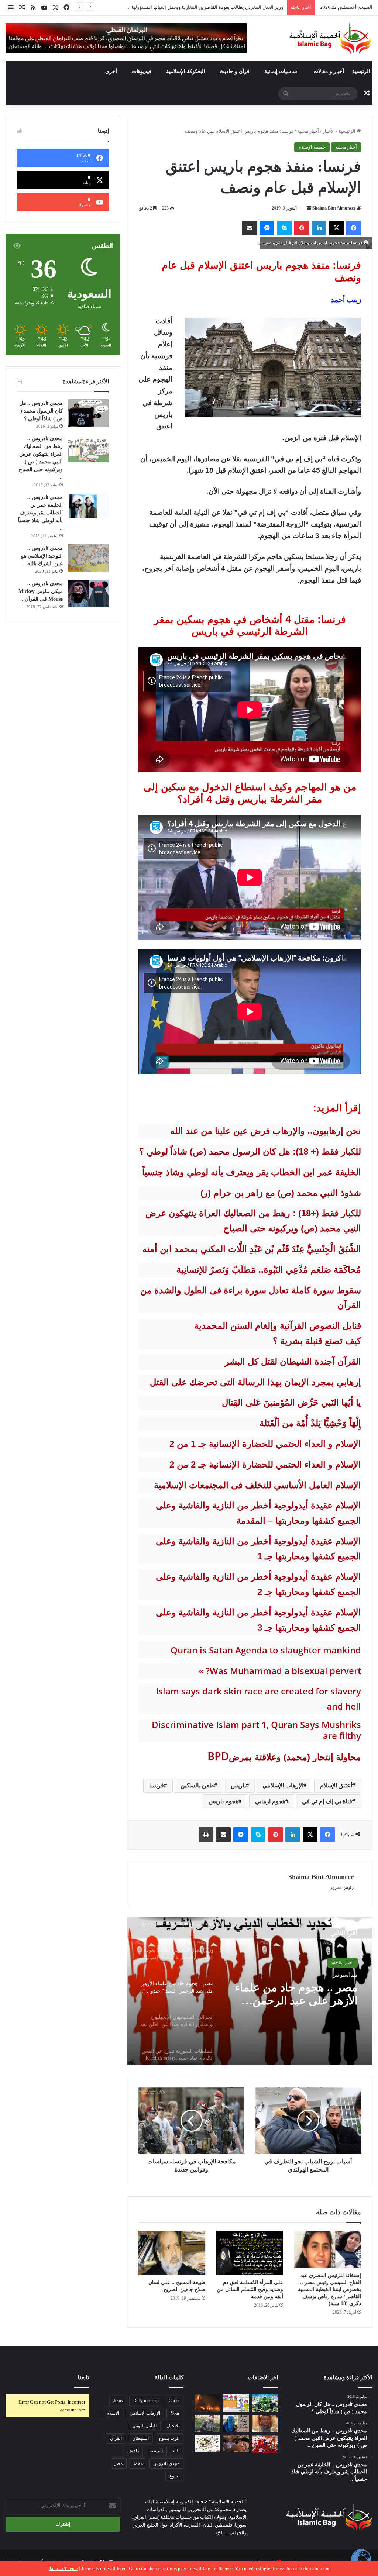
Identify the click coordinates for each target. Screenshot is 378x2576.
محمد (138, 2463)
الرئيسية (361, 71)
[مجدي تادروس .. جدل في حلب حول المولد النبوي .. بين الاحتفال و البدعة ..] (236, 2403)
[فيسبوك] (354, 228)
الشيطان (140, 2438)
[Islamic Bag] (330, 38)
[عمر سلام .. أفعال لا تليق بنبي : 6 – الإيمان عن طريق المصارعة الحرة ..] (207, 2444)
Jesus (118, 2401)
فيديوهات (142, 71)
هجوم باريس (224, 1801)
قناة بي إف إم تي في (327, 1801)
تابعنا (83, 2377)
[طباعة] (206, 1835)
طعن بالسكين (197, 1785)
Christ (174, 2401)
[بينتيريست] (302, 228)
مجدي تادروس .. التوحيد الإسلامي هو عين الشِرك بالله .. (42, 556)
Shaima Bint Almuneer (334, 208)
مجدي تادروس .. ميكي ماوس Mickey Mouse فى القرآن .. (41, 591)
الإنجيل (173, 2426)
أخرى (111, 71)
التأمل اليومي (144, 2426)
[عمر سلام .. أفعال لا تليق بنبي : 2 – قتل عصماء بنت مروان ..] (236, 2444)
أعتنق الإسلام (336, 1785)
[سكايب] (284, 228)
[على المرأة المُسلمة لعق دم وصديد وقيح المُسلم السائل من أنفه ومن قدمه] (250, 2253)
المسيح (156, 2451)
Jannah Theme (63, 2568)
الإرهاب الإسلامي (283, 1785)
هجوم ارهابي (270, 1801)
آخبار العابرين (340, 1967)
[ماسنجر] (267, 228)
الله (176, 2451)
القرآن (116, 2438)
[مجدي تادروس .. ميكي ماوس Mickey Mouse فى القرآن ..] (89, 593)
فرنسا (157, 1785)
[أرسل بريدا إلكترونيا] (309, 208)
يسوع (174, 2476)
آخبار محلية (308, 131)
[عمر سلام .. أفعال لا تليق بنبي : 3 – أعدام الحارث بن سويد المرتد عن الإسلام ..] (265, 2444)
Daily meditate (146, 2401)
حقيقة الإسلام (312, 147)
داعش (133, 2451)
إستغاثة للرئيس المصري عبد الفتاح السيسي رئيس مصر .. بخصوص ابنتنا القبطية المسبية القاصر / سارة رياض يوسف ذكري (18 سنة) (329, 2289)
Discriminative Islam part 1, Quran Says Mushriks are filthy (256, 1730)
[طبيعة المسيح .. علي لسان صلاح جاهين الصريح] (172, 2253)
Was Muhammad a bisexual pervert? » (280, 1671)
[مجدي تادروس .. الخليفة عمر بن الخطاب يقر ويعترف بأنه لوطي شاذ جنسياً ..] (89, 506)
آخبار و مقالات (329, 71)
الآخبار (329, 131)
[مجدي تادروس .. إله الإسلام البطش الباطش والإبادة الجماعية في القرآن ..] (265, 2403)
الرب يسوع (169, 2438)
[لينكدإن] (319, 228)
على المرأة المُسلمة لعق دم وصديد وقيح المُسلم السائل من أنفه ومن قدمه (250, 2289)
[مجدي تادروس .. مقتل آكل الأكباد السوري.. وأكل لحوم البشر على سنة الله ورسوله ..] (207, 2424)
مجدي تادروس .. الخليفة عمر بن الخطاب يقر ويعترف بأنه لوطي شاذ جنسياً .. (40, 513)
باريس (238, 1785)
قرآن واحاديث (235, 71)
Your (175, 2413)
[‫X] (336, 228)
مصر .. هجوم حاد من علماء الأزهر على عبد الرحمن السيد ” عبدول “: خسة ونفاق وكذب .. (197, 7)
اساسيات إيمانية (281, 71)
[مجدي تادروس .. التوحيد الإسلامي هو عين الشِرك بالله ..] (89, 558)
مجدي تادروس (166, 2463)
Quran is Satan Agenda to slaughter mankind (266, 1650)
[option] (250, 1991)
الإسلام (113, 2413)
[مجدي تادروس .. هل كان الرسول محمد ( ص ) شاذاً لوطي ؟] (89, 413)
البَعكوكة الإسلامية (185, 71)
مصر (118, 2463)
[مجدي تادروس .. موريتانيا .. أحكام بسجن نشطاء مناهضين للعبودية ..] (265, 2423)
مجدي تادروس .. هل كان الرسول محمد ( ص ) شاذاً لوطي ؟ (41, 411)
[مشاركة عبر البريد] (250, 228)
